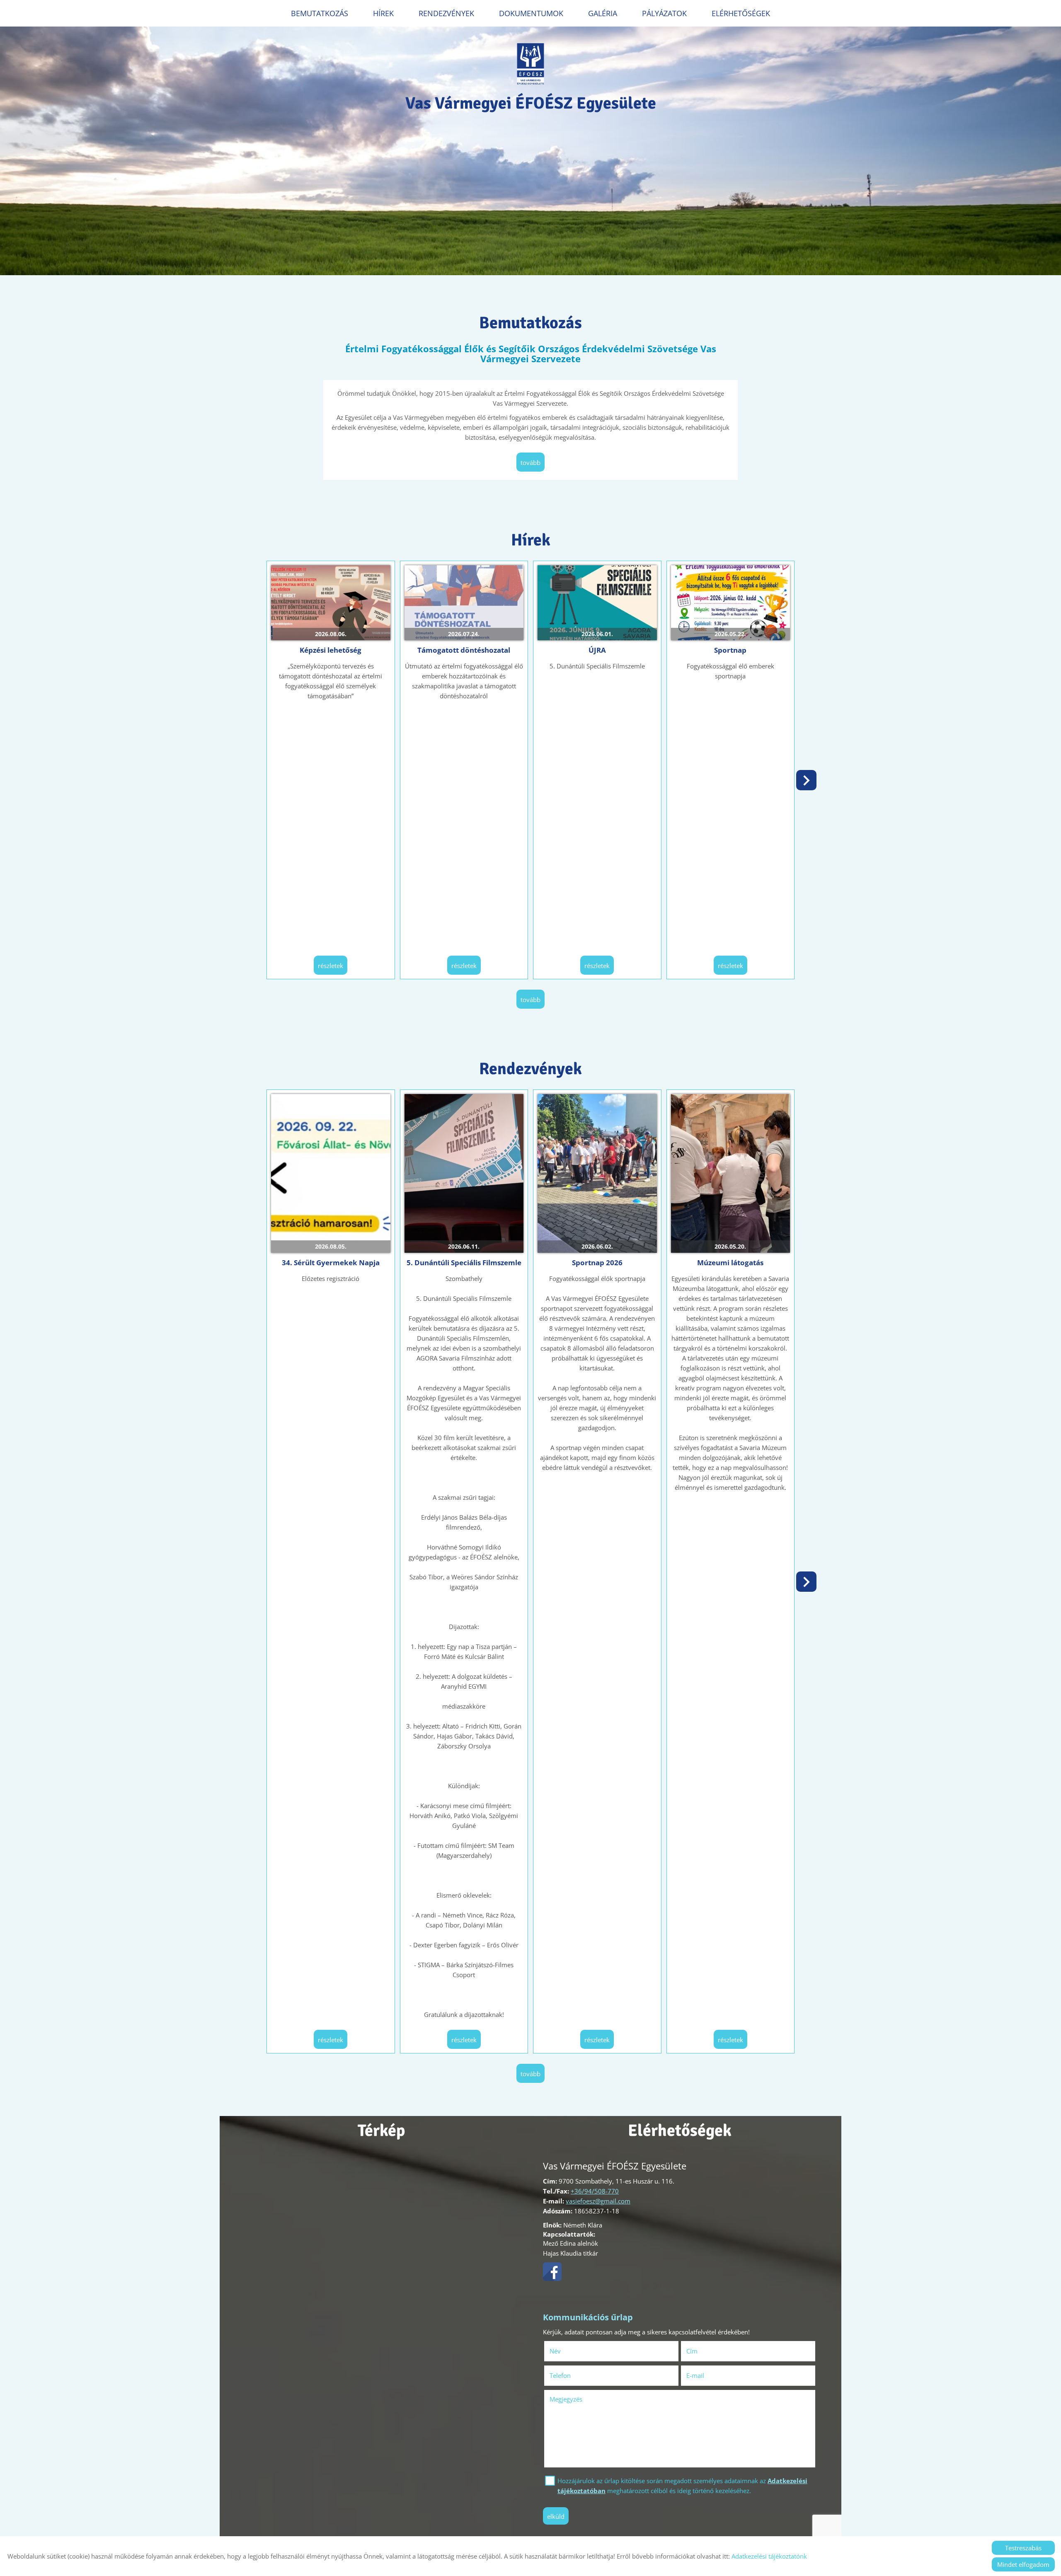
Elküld (556, 2516)
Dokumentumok (531, 13)
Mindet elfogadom (1023, 2564)
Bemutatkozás (320, 13)
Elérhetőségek (741, 13)
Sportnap (730, 650)
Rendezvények (446, 13)
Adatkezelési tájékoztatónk (769, 2556)
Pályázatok (664, 13)
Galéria (603, 13)
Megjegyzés (566, 2399)
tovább (530, 462)
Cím (692, 2351)
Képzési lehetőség (331, 650)
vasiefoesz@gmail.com (598, 2201)
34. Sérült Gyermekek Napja (331, 1263)
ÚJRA (597, 650)
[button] (806, 780)
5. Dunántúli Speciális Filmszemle (464, 1263)
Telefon (572, 2375)
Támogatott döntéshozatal (464, 650)
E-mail (707, 2375)
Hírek (383, 13)
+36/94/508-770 (595, 2191)
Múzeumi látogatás (730, 1263)
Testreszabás (1023, 2548)
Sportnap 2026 (597, 1263)
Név (567, 2351)
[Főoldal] (531, 64)
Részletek (331, 966)
